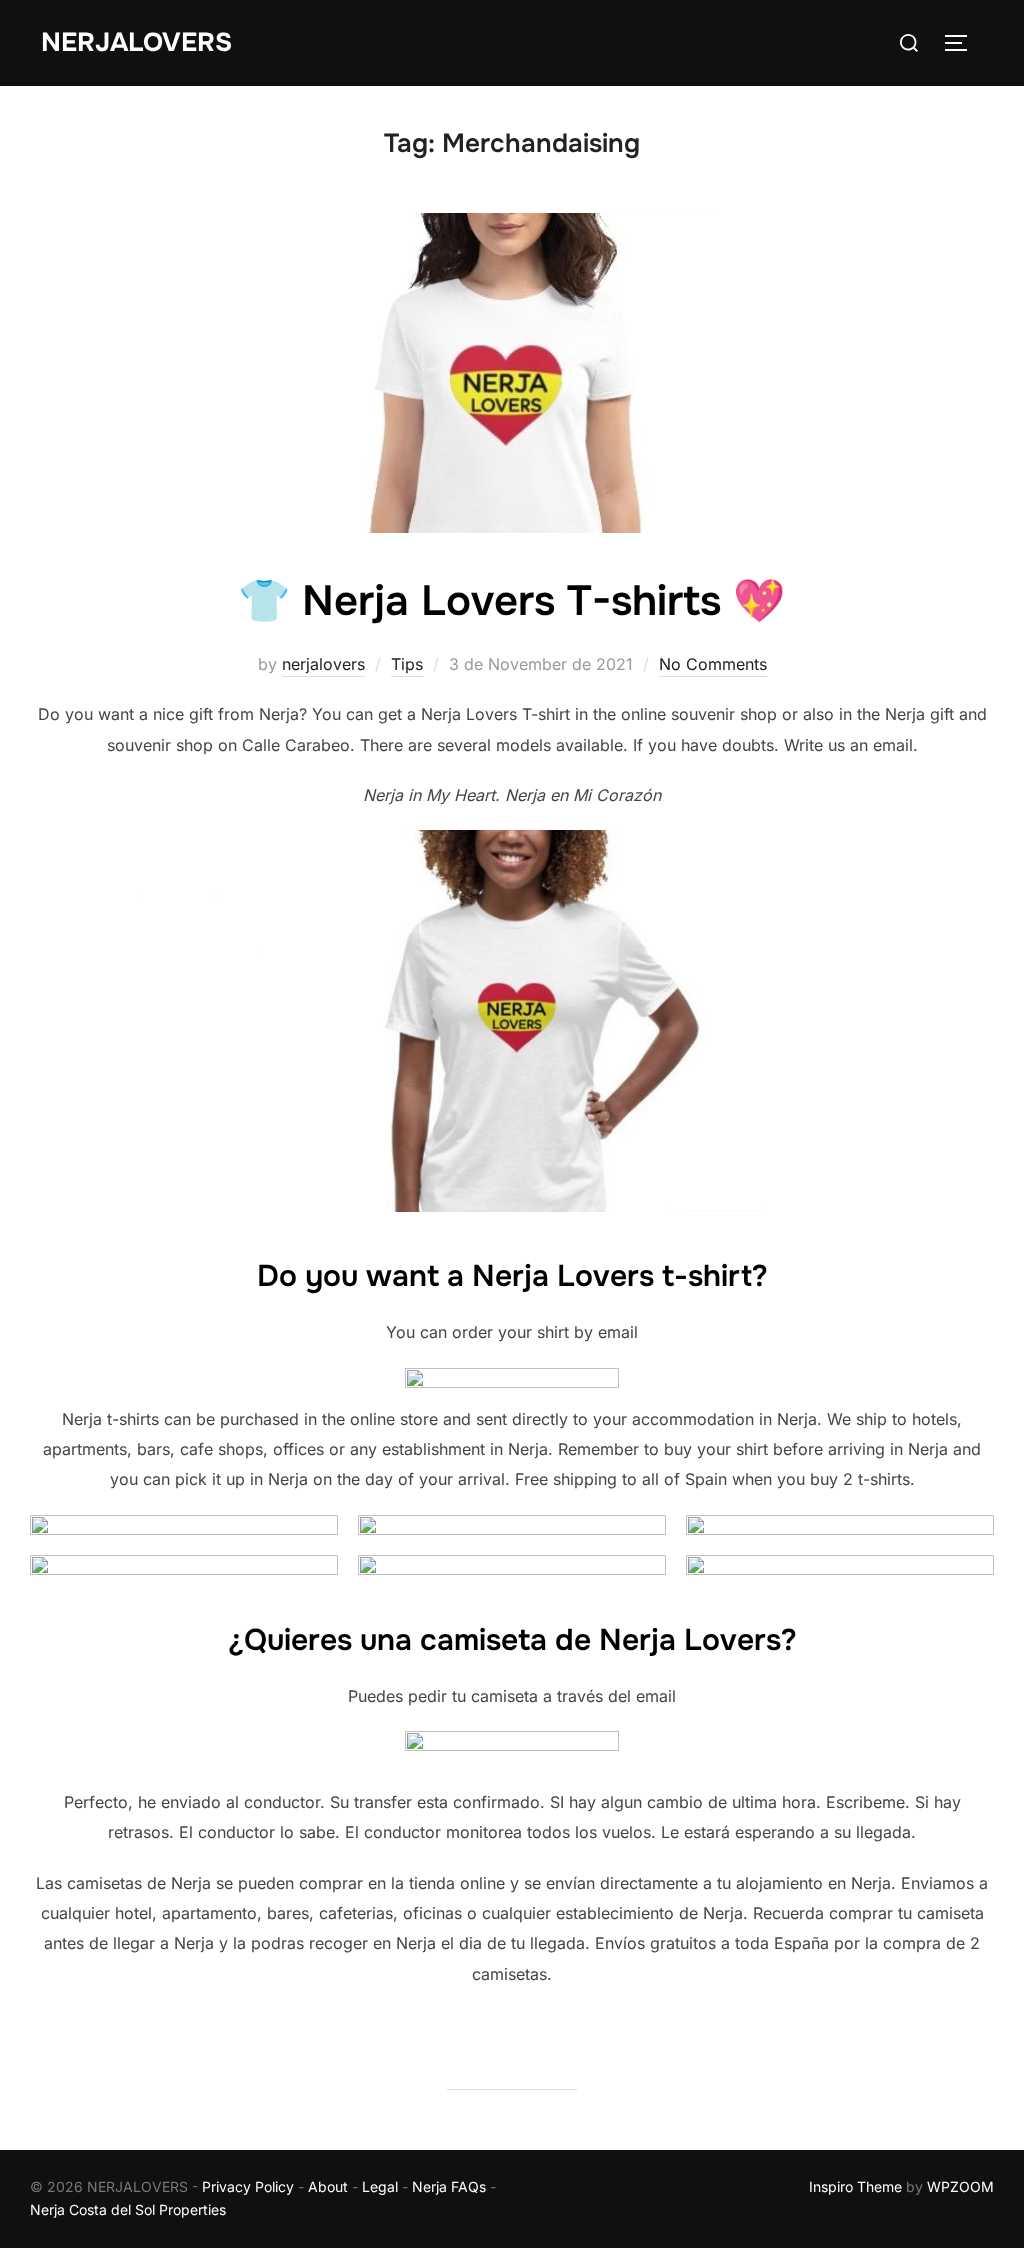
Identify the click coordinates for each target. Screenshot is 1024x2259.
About (328, 2186)
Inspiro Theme (855, 2186)
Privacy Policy (248, 2186)
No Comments (713, 664)
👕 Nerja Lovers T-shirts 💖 (511, 601)
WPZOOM (960, 2186)
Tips (407, 664)
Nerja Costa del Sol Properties (128, 2209)
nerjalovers (323, 664)
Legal (380, 2186)
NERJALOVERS (136, 42)
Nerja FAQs (449, 2186)
